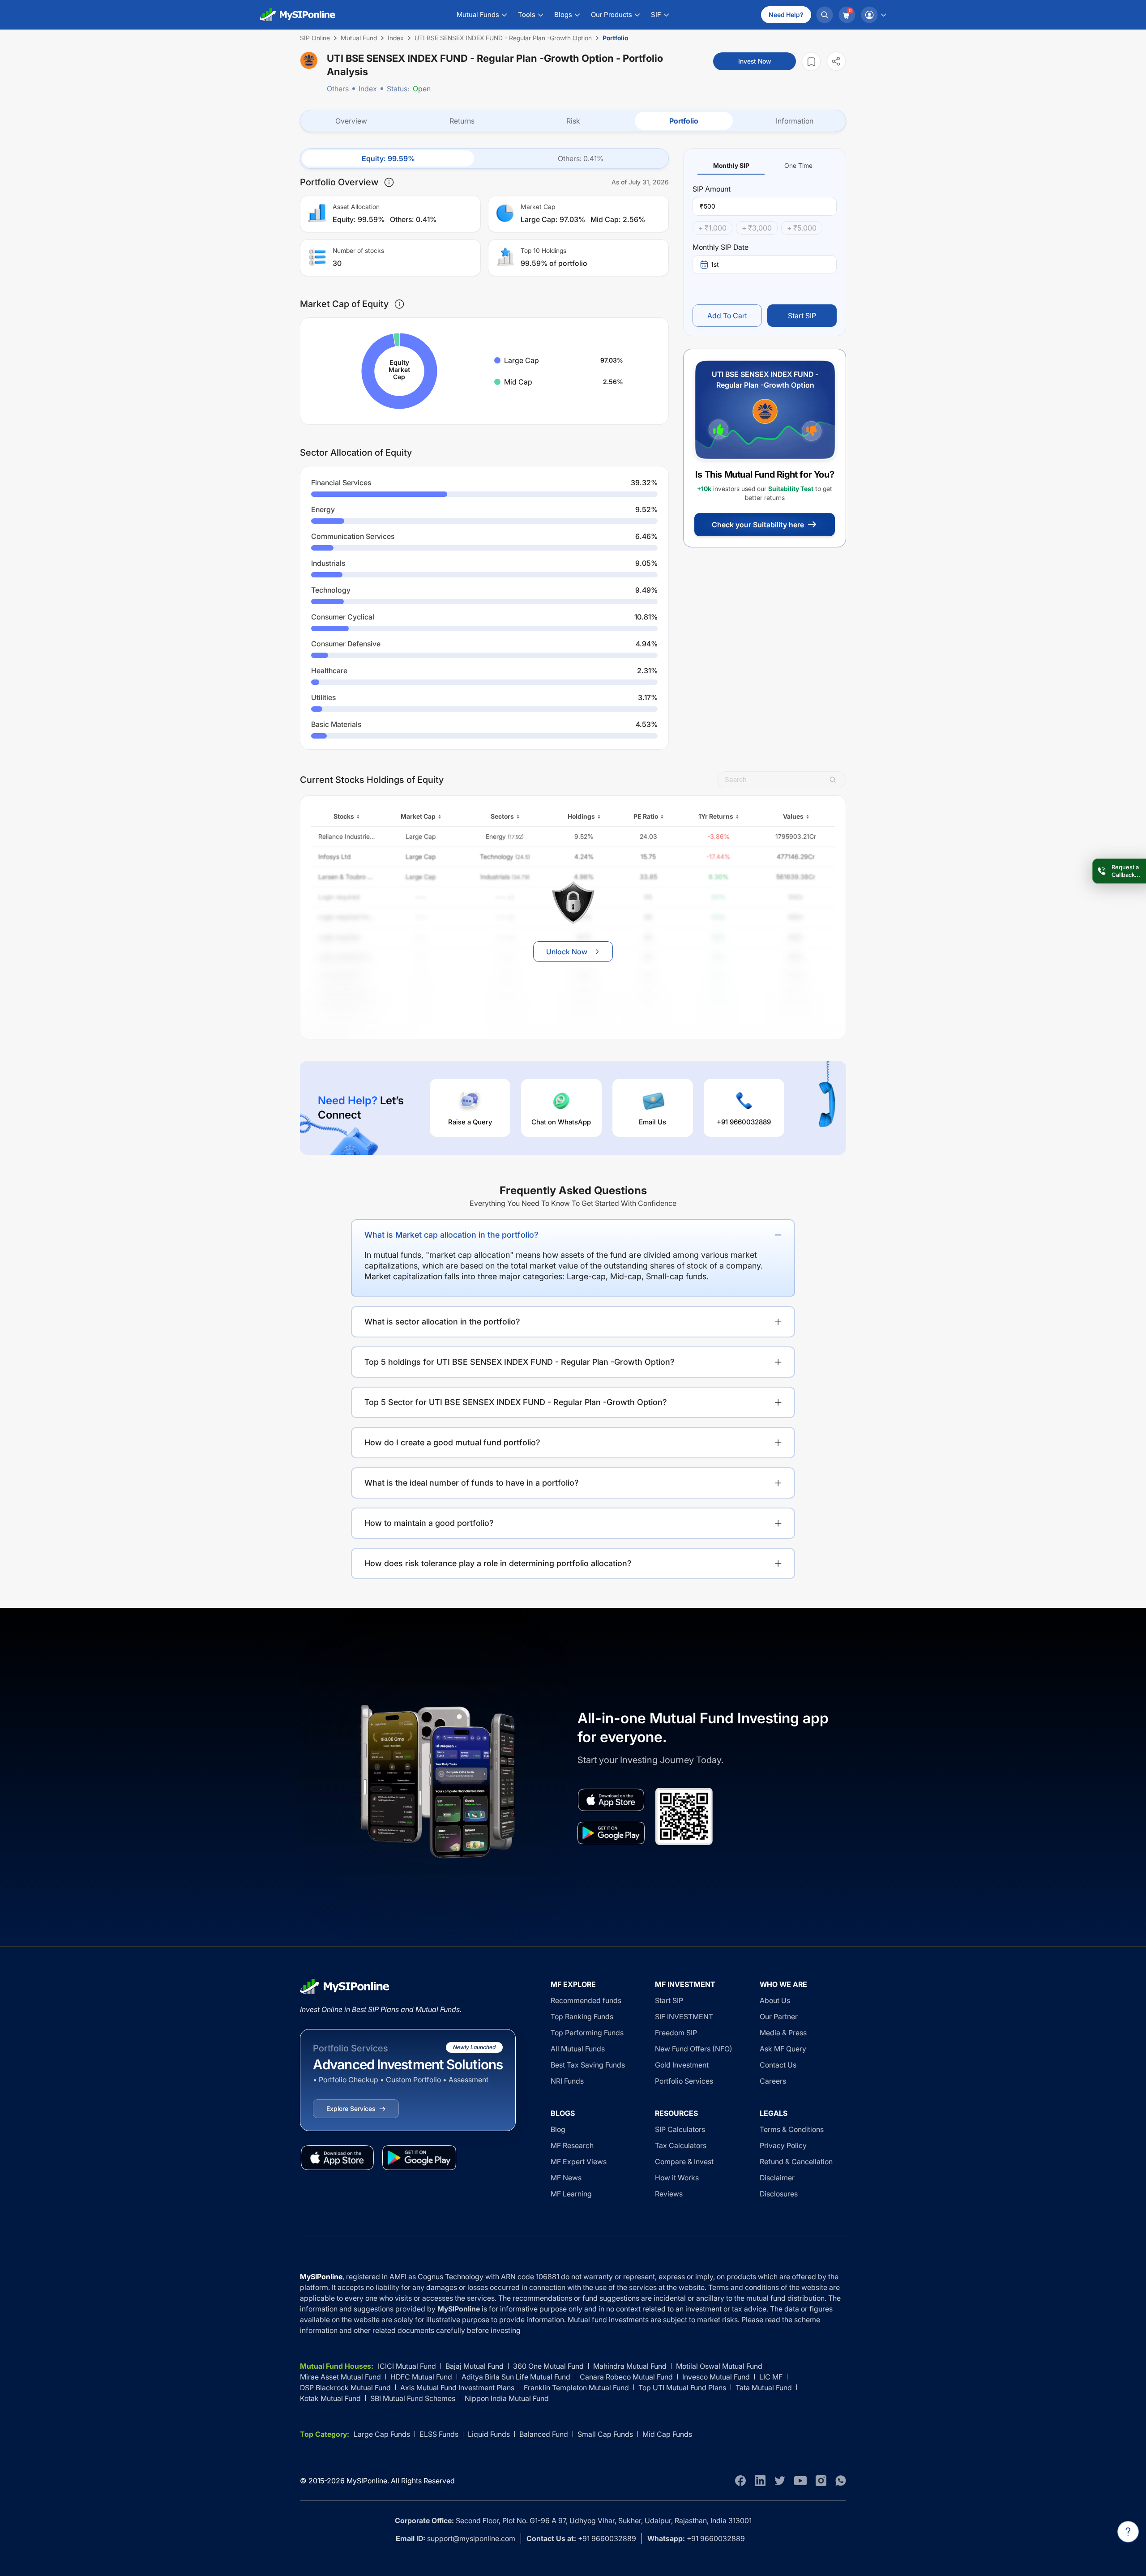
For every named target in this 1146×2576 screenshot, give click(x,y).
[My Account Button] (873, 15)
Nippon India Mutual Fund (507, 2398)
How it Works (677, 2178)
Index (368, 89)
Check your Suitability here (758, 525)
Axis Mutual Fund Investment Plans (457, 2388)
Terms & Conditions (792, 2129)
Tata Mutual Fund (764, 2388)
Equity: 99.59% (388, 158)
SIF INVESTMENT (684, 2016)
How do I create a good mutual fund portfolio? (452, 1442)
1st (715, 264)
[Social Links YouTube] (800, 2481)
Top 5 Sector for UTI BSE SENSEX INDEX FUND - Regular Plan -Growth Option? (516, 1402)
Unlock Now (567, 952)
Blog (558, 2129)
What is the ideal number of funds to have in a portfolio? (472, 1483)
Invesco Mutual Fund (716, 2377)
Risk (573, 121)
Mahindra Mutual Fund (630, 2366)
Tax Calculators (681, 2145)
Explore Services (351, 2108)
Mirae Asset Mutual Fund (340, 2377)
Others (338, 89)
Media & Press (783, 2033)
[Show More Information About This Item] (389, 182)
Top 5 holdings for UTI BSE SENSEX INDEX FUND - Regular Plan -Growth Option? (520, 1362)
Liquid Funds (489, 2434)
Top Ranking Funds (582, 2016)
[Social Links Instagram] (821, 2481)
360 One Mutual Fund (548, 2366)
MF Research (572, 2145)
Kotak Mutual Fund (330, 2398)
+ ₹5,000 (802, 228)
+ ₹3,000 (757, 228)
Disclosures (779, 2194)
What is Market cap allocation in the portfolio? (451, 1235)
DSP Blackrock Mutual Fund (345, 2388)
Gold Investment (682, 2065)
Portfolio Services (684, 2081)
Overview (351, 121)
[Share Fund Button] (836, 61)
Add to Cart (727, 316)
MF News (566, 2178)
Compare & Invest (684, 2162)
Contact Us (778, 2065)
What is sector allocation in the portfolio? (442, 1322)
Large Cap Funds (382, 2434)
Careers (773, 2081)
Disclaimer (777, 2178)
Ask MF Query (783, 2049)
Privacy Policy (783, 2145)
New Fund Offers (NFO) (694, 2049)
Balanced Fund (544, 2434)
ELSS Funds (439, 2434)
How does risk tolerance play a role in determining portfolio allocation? (498, 1563)
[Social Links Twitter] (780, 2481)
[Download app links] (611, 1800)
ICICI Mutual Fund (407, 2366)
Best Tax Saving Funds (588, 2065)
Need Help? (786, 15)
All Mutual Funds (578, 2049)
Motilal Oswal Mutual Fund (719, 2366)
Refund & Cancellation (796, 2162)
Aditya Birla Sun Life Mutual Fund (516, 2377)
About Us (775, 2000)
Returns (462, 121)
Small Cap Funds (605, 2434)
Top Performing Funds (587, 2033)
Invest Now (755, 61)
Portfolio (684, 121)
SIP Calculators (680, 2129)
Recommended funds (586, 2000)
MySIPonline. (368, 2481)
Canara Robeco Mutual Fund (626, 2377)
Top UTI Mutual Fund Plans (682, 2388)
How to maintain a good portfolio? (429, 1523)
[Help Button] (1128, 2532)
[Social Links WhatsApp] (841, 2481)
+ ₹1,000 (712, 228)
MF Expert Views (579, 2162)
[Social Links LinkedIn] (760, 2481)
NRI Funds (567, 2081)
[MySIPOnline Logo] (298, 15)
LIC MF (771, 2377)
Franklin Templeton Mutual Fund (576, 2388)
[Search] (825, 15)
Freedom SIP (676, 2033)
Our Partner (779, 2016)
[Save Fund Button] (811, 62)
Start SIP (802, 316)
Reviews (669, 2194)
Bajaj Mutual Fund (475, 2366)
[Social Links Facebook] (740, 2481)
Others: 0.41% (581, 158)
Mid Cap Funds (667, 2434)
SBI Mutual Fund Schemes (413, 2398)
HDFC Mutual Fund (421, 2377)
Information (795, 121)
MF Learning (571, 2194)
